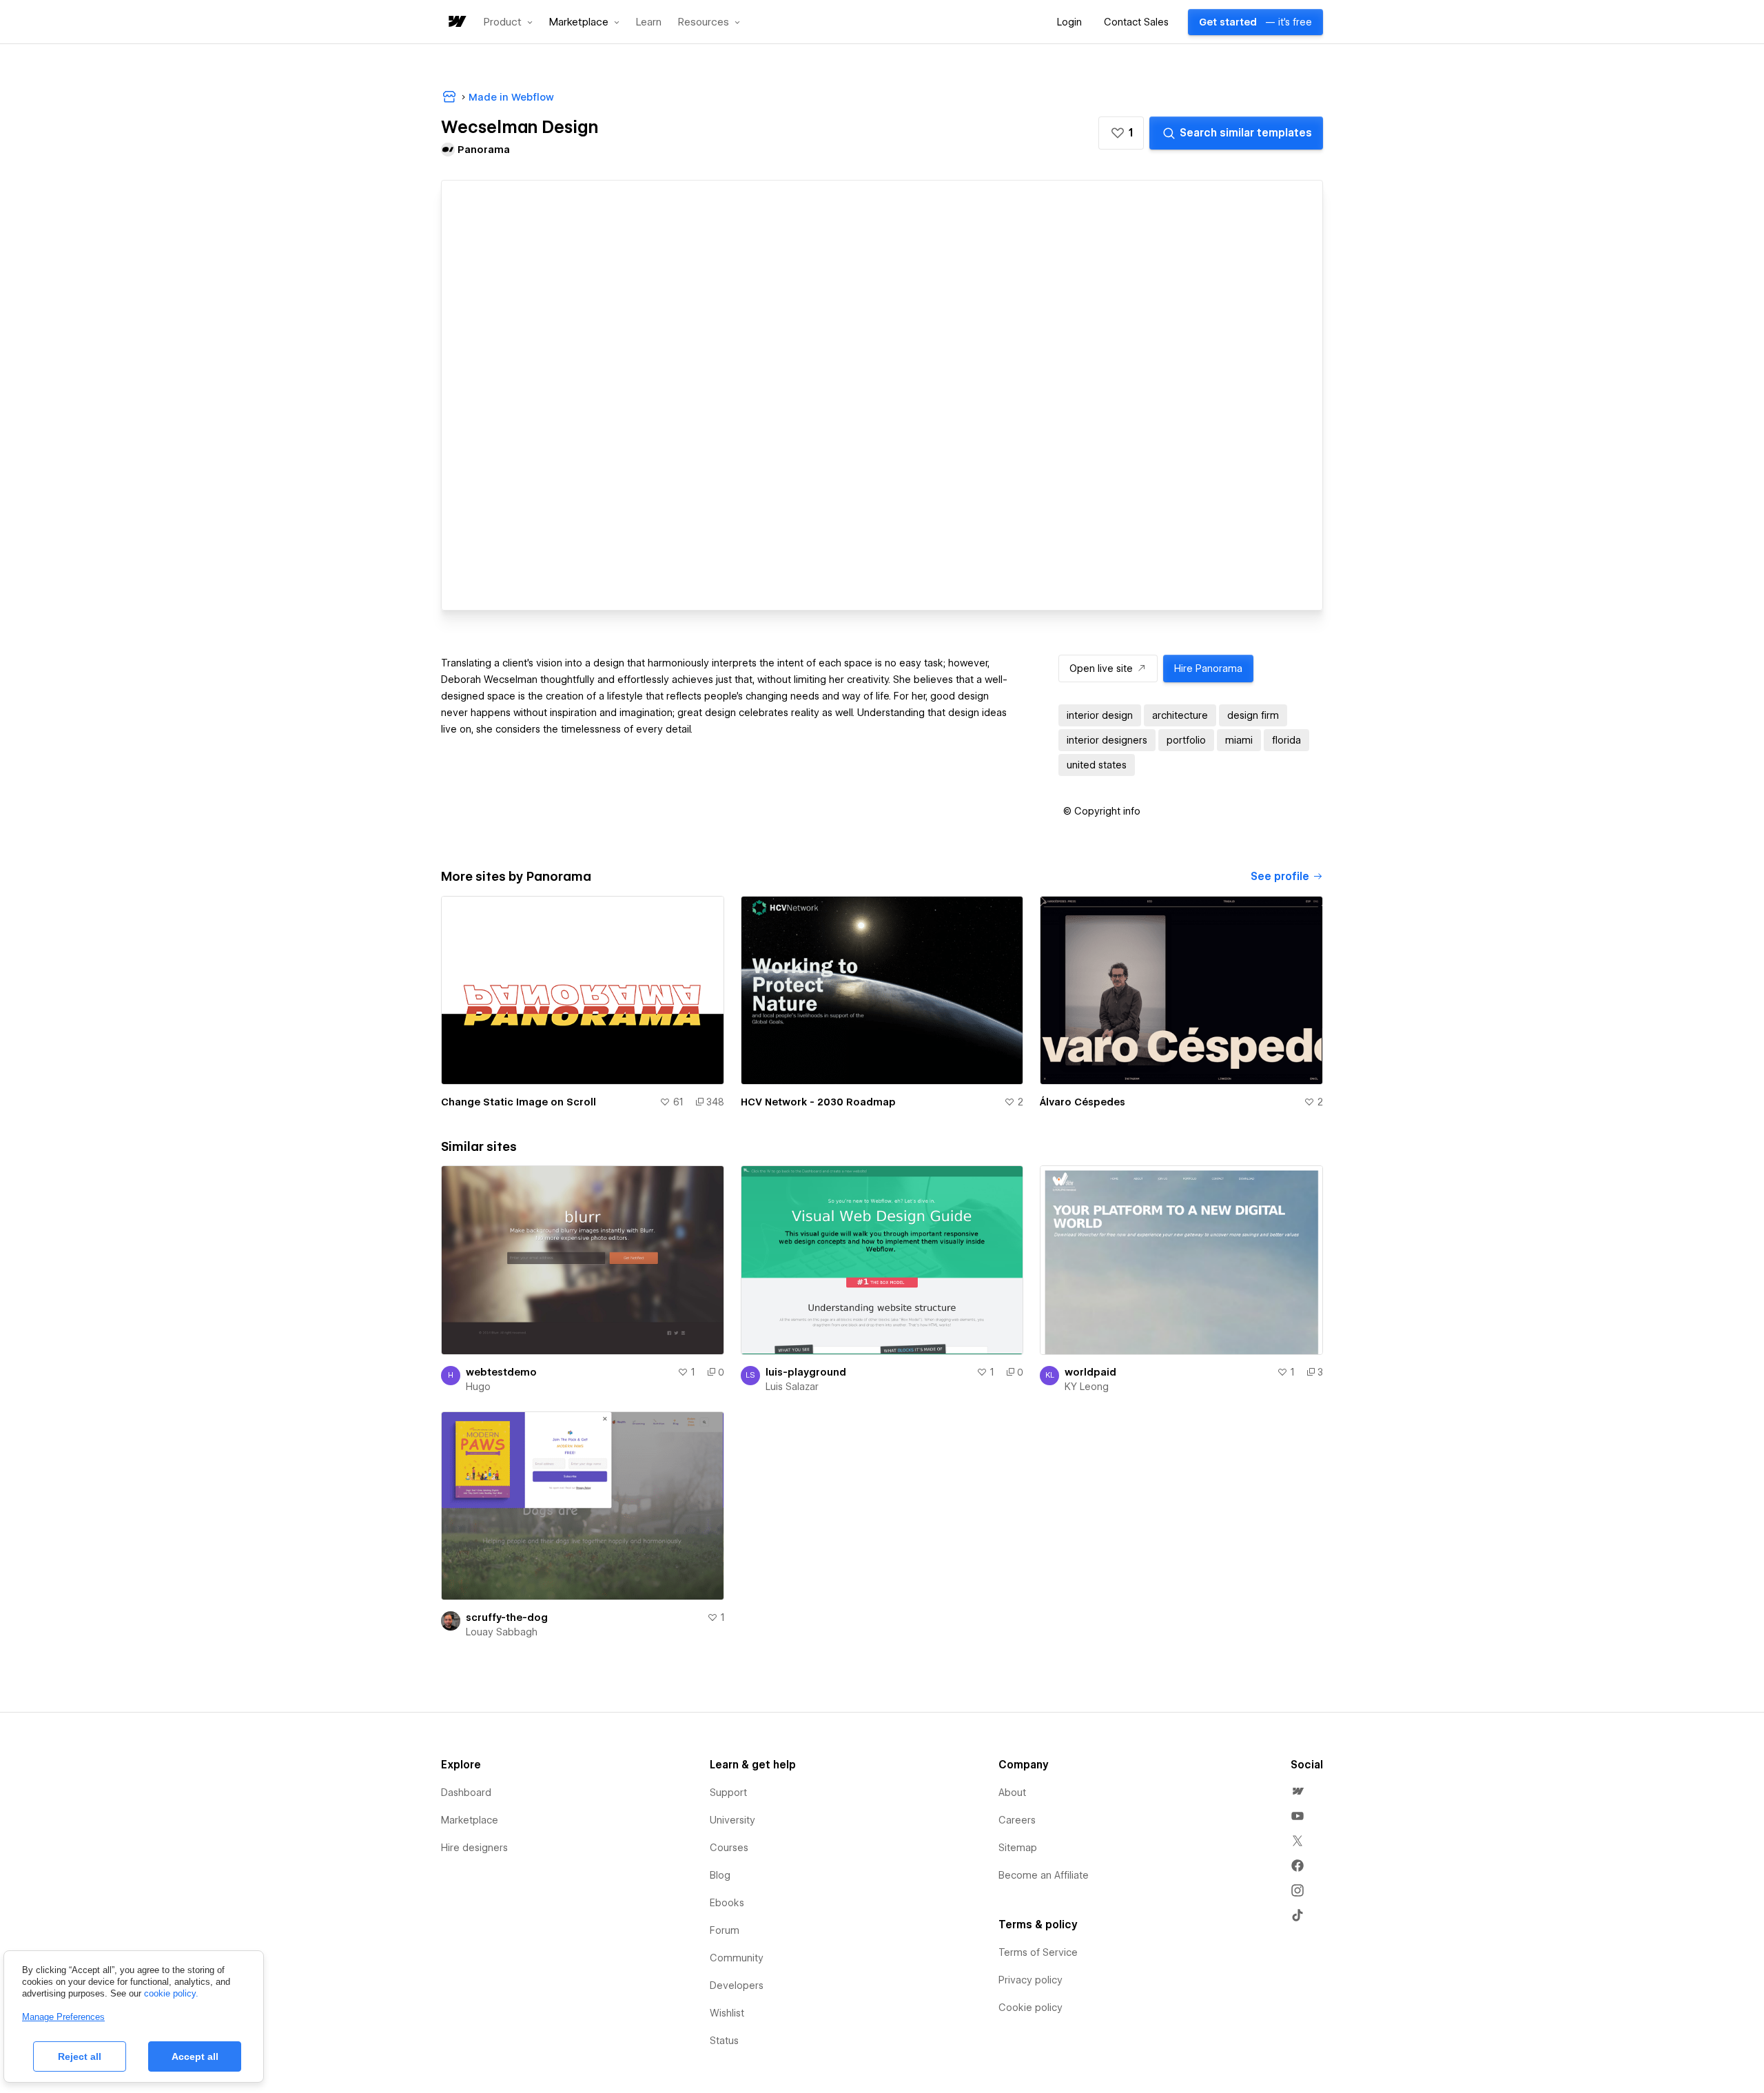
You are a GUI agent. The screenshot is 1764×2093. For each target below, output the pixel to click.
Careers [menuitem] (1017, 1820)
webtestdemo (501, 1372)
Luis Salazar (792, 1387)
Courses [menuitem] (729, 1848)
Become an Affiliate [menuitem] (1044, 1875)
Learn (649, 22)
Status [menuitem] (724, 2041)
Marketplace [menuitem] (470, 1820)
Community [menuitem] (737, 1958)
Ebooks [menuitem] (727, 1903)
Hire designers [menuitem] (474, 1848)
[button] (508, 22)
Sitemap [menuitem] (1018, 1848)
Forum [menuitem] (725, 1930)
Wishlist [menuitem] (727, 2013)
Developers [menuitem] (737, 1985)
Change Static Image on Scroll (519, 1102)
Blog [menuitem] (720, 1875)
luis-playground (806, 1372)
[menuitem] (1298, 1791)
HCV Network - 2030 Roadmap (818, 1102)
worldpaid (1090, 1372)
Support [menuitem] (728, 1793)
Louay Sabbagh (502, 1632)
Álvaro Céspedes (1083, 1102)
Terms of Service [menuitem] (1038, 1952)
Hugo (478, 1387)
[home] (456, 22)
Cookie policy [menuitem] (1030, 2008)
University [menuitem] (732, 1820)
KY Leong (1087, 1387)
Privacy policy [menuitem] (1030, 1980)
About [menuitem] (1012, 1793)
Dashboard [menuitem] (466, 1793)
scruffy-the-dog (507, 1617)
